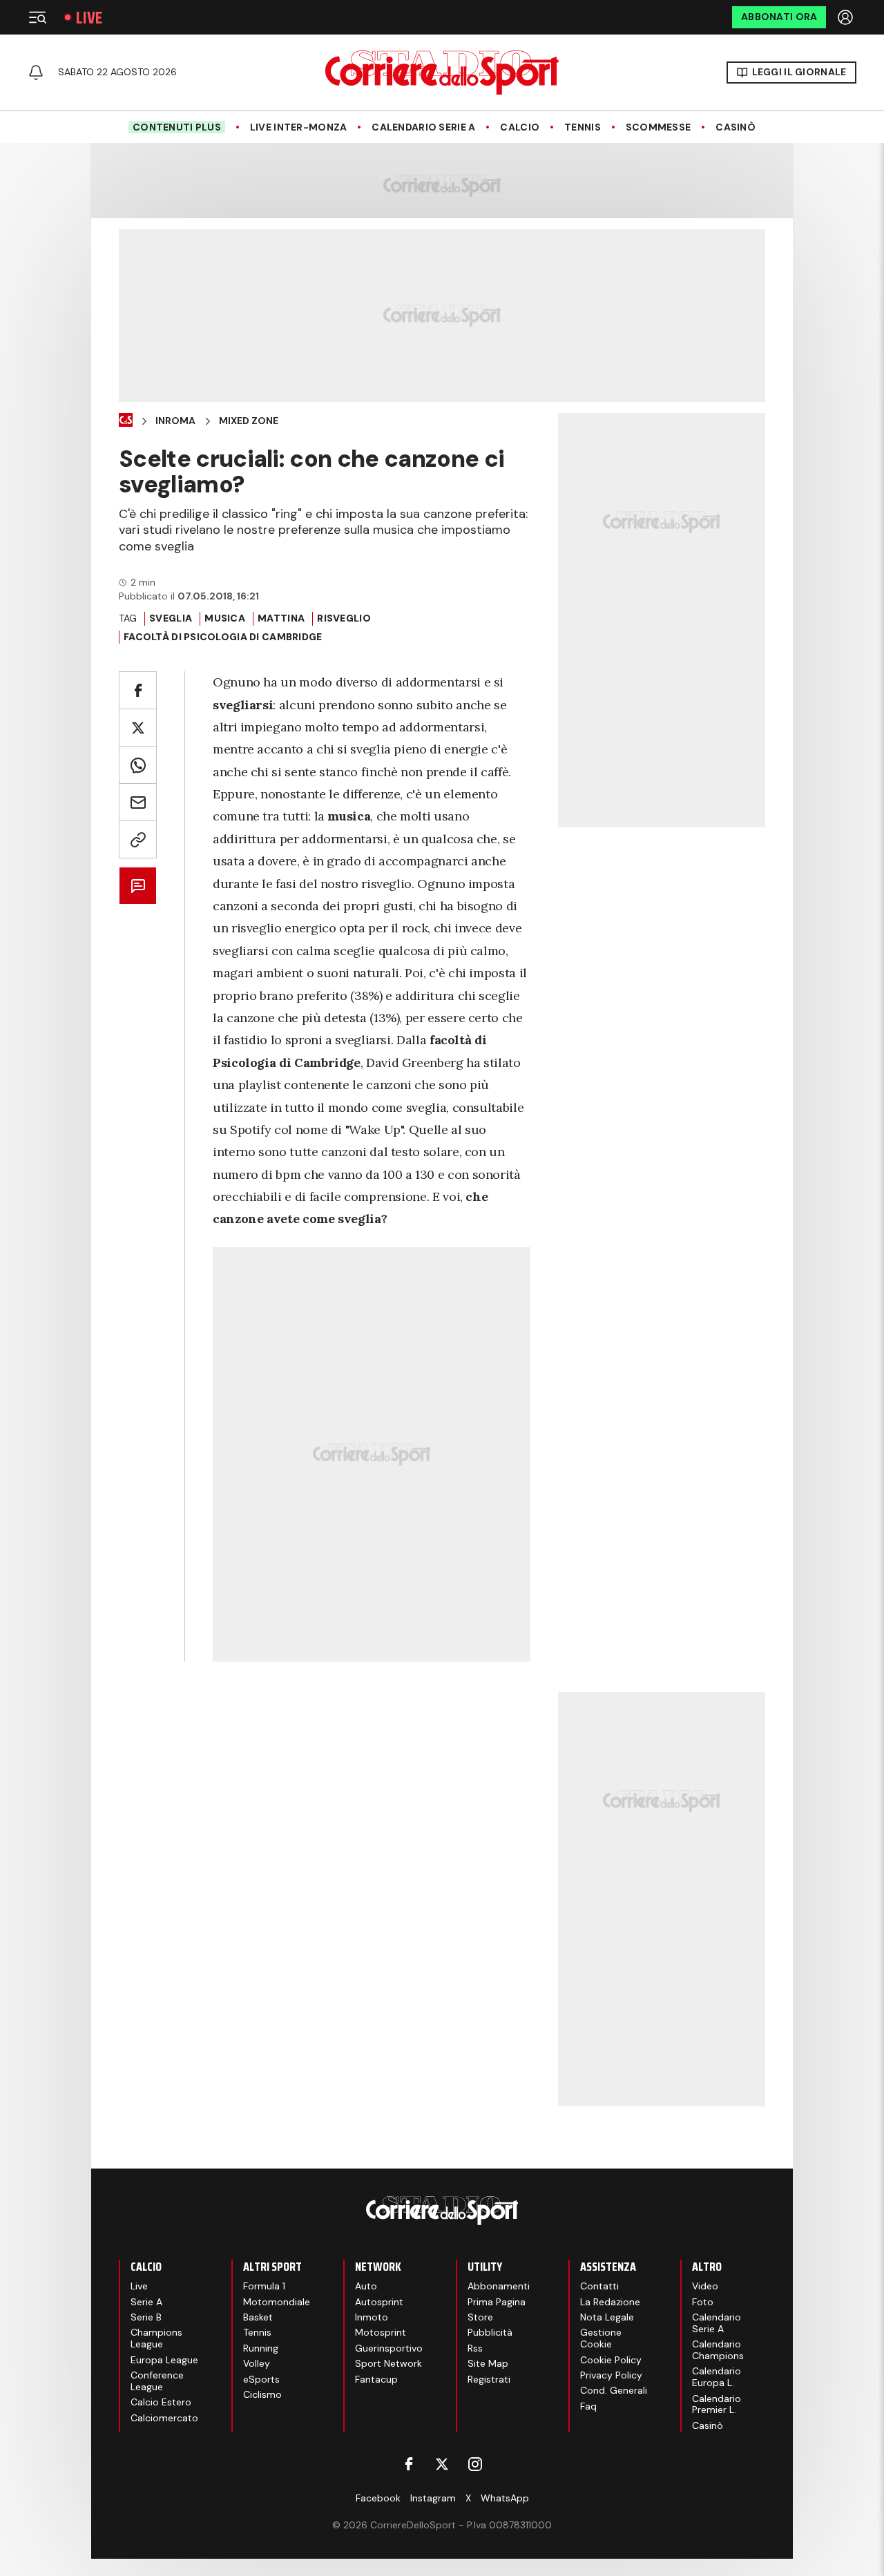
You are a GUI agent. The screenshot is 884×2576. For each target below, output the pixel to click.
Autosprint (379, 2302)
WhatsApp (505, 2498)
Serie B (146, 2317)
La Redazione (610, 2302)
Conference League (157, 2381)
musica (225, 618)
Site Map (488, 2363)
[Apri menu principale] (37, 17)
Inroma (175, 421)
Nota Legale (607, 2317)
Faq (588, 2406)
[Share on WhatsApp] (138, 765)
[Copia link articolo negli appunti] (138, 839)
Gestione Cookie (601, 2338)
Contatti (599, 2286)
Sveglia (171, 618)
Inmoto (372, 2317)
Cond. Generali (614, 2390)
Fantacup (376, 2379)
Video (705, 2286)
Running (261, 2348)
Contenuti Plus (177, 127)
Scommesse (659, 127)
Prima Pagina (497, 2302)
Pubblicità (490, 2332)
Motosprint (381, 2332)
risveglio (344, 618)
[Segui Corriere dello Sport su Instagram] (475, 2464)
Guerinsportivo (389, 2348)
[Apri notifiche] (36, 73)
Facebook (378, 2498)
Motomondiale (277, 2302)
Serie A (146, 2302)
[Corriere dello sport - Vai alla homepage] (442, 73)
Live (89, 18)
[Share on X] (138, 728)
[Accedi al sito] (847, 17)
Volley (257, 2363)
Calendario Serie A (423, 127)
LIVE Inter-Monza (298, 127)
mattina (281, 618)
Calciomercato (164, 2418)
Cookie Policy (611, 2360)
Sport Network (388, 2363)
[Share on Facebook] (138, 690)
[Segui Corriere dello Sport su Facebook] (409, 2464)
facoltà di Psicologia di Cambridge (223, 637)
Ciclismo (262, 2394)
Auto (366, 2286)
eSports (261, 2379)
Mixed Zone (249, 421)
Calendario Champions (718, 2350)
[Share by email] (138, 802)
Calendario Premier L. (717, 2404)
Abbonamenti (499, 2286)
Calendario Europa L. (717, 2377)
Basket (258, 2317)
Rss (475, 2348)
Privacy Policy (611, 2375)
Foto (703, 2302)
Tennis (583, 127)
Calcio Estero (161, 2402)
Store (480, 2317)
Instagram (433, 2498)
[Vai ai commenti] (138, 886)
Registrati (489, 2379)
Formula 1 (264, 2286)
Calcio (520, 127)
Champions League (156, 2338)
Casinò (736, 127)
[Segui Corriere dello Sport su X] (442, 2464)
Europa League (164, 2360)
